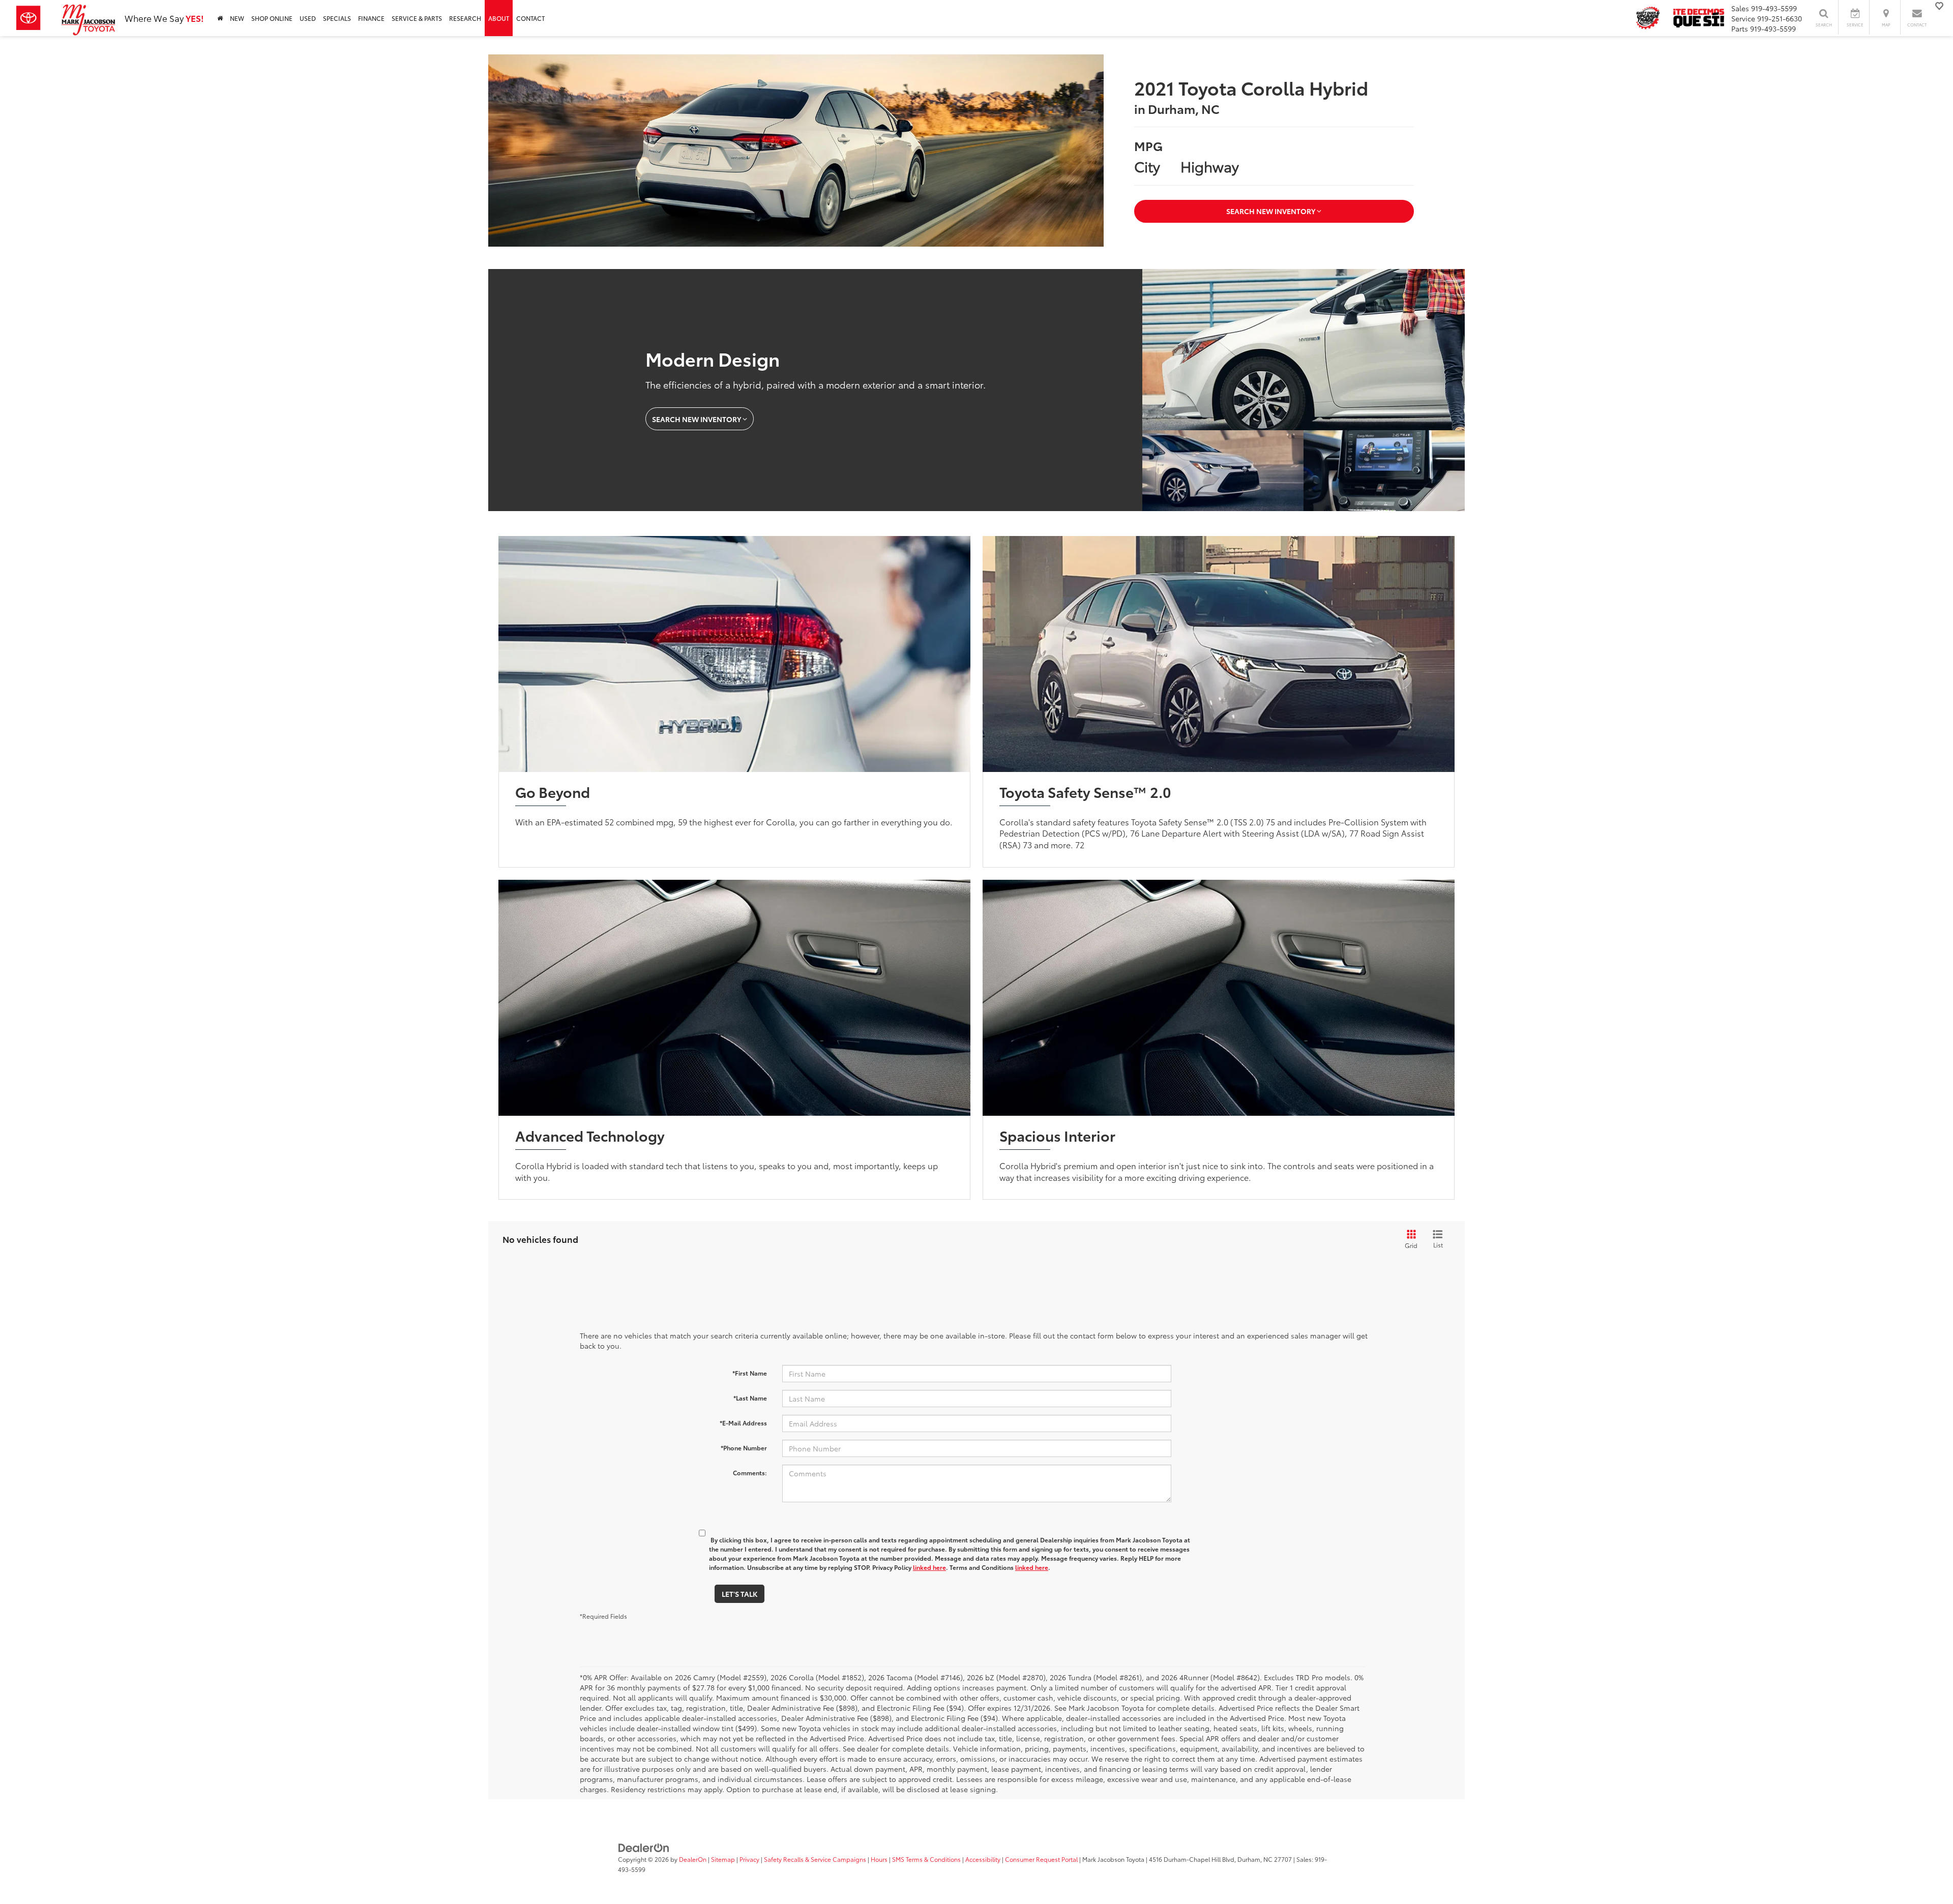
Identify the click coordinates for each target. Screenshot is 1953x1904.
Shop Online (272, 18)
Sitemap (723, 1859)
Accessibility (983, 1859)
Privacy (749, 1859)
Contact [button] (530, 18)
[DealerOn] (644, 1847)
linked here (929, 1567)
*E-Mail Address (743, 1423)
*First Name (750, 1373)
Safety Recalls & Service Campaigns (815, 1859)
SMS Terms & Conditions (926, 1859)
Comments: (750, 1472)
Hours (879, 1859)
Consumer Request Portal (1041, 1859)
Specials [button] (337, 18)
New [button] (237, 18)
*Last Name (750, 1398)
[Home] (220, 18)
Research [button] (465, 18)
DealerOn (693, 1859)
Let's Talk (739, 1594)
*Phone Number (744, 1448)
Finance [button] (371, 18)
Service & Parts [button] (417, 18)
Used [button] (308, 18)
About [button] (499, 18)
